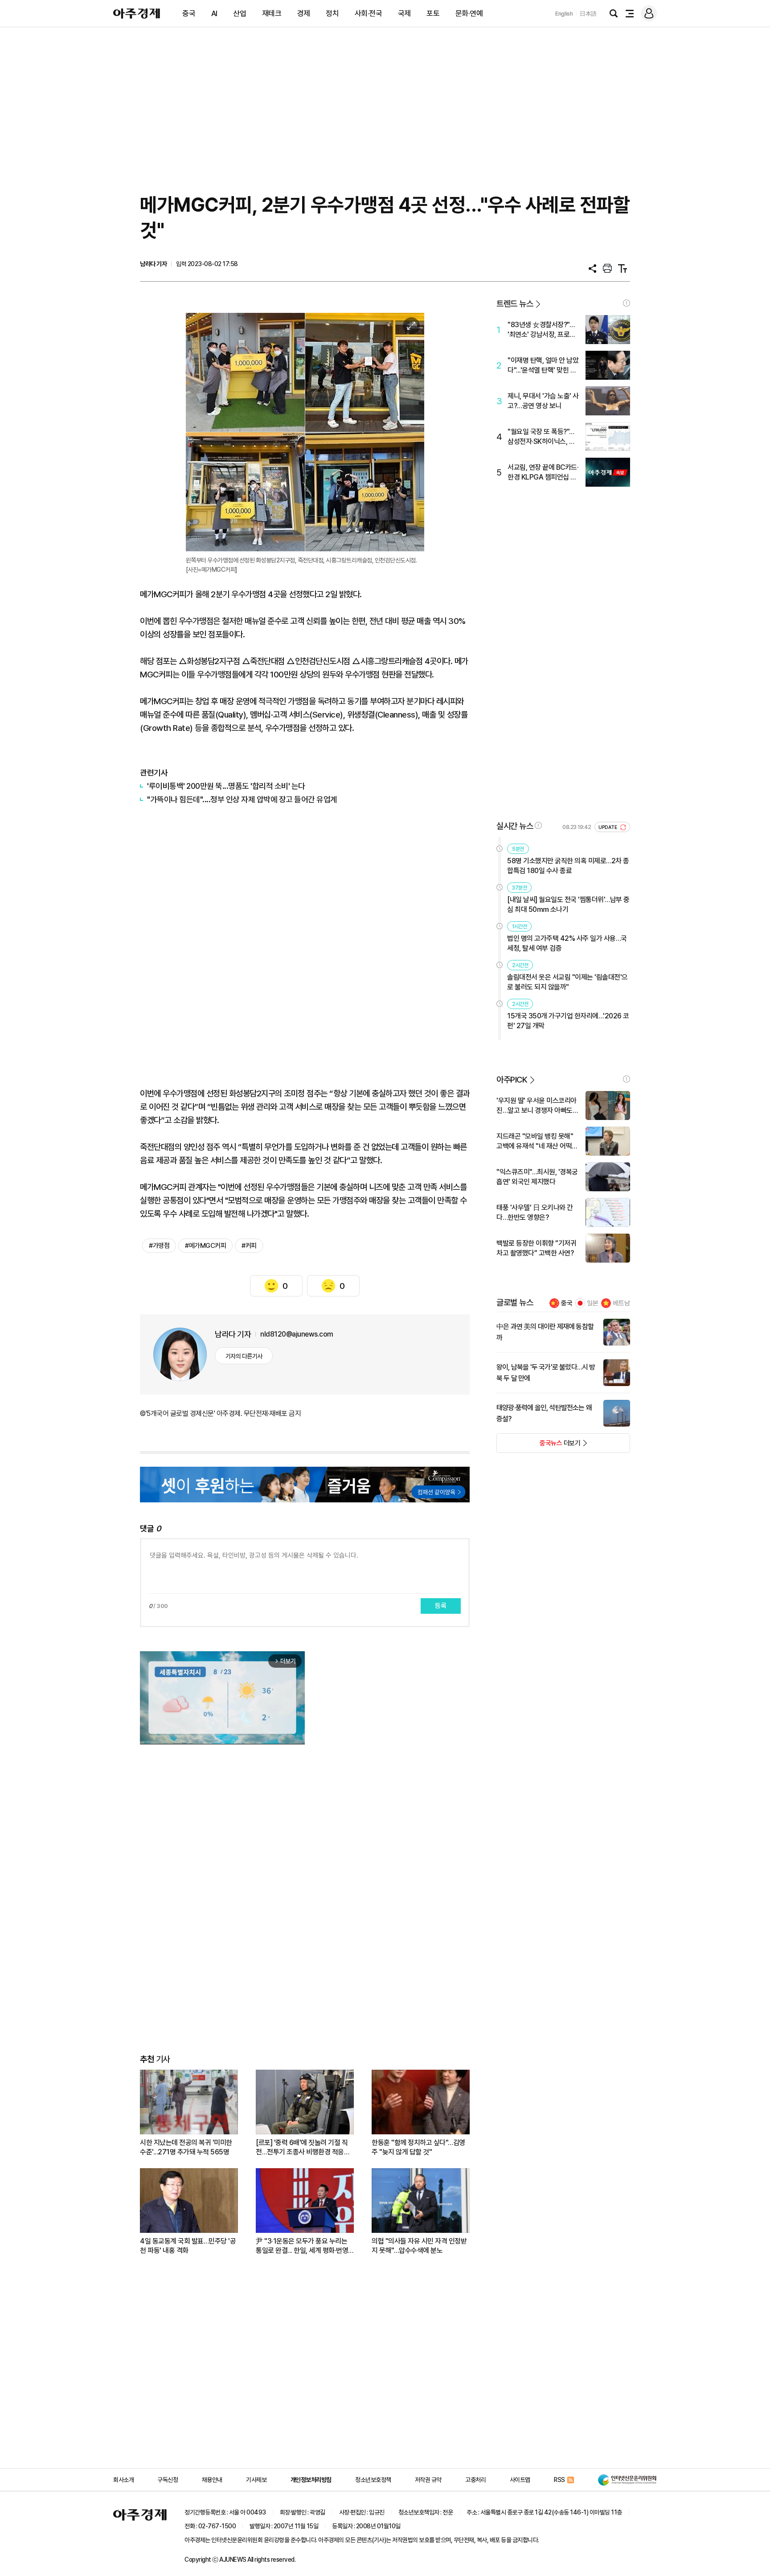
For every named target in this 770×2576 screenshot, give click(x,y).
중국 (189, 13)
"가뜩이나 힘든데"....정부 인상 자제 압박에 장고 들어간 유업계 (242, 799)
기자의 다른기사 (244, 1356)
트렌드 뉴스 (515, 304)
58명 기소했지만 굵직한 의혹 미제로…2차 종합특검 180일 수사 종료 (568, 866)
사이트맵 (520, 2480)
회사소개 (123, 2480)
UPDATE (608, 827)
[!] (627, 303)
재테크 (272, 13)
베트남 (621, 1303)
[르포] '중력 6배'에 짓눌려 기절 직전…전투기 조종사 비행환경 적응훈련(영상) (303, 2147)
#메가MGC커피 (205, 1246)
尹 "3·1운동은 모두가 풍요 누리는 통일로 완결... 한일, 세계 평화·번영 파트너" (302, 2246)
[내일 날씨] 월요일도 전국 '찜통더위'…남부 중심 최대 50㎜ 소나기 (568, 904)
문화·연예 (469, 13)
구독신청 (168, 2480)
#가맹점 (159, 1246)
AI (214, 13)
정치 (332, 13)
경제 (304, 13)
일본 (593, 1303)
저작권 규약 (428, 2480)
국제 (404, 13)
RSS (559, 2480)
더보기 (539, 1446)
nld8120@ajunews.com (297, 1334)
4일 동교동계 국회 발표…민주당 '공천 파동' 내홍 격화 (188, 2246)
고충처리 (475, 2480)
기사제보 (256, 2480)
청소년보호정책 (373, 2480)
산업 (240, 13)
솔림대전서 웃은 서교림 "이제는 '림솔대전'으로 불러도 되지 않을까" (567, 982)
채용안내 (212, 2480)
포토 (433, 13)
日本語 (588, 14)
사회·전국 (369, 13)
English (564, 14)
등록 (441, 1606)
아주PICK (512, 1080)
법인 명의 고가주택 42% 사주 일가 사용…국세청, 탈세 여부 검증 (567, 943)
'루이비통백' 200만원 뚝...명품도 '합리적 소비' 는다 (226, 786)
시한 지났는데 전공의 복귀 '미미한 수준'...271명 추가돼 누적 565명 (186, 2147)
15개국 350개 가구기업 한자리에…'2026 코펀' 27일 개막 (568, 1021)
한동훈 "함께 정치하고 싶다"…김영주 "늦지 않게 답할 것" (418, 2147)
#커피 (249, 1246)
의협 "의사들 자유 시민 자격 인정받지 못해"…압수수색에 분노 (419, 2246)
